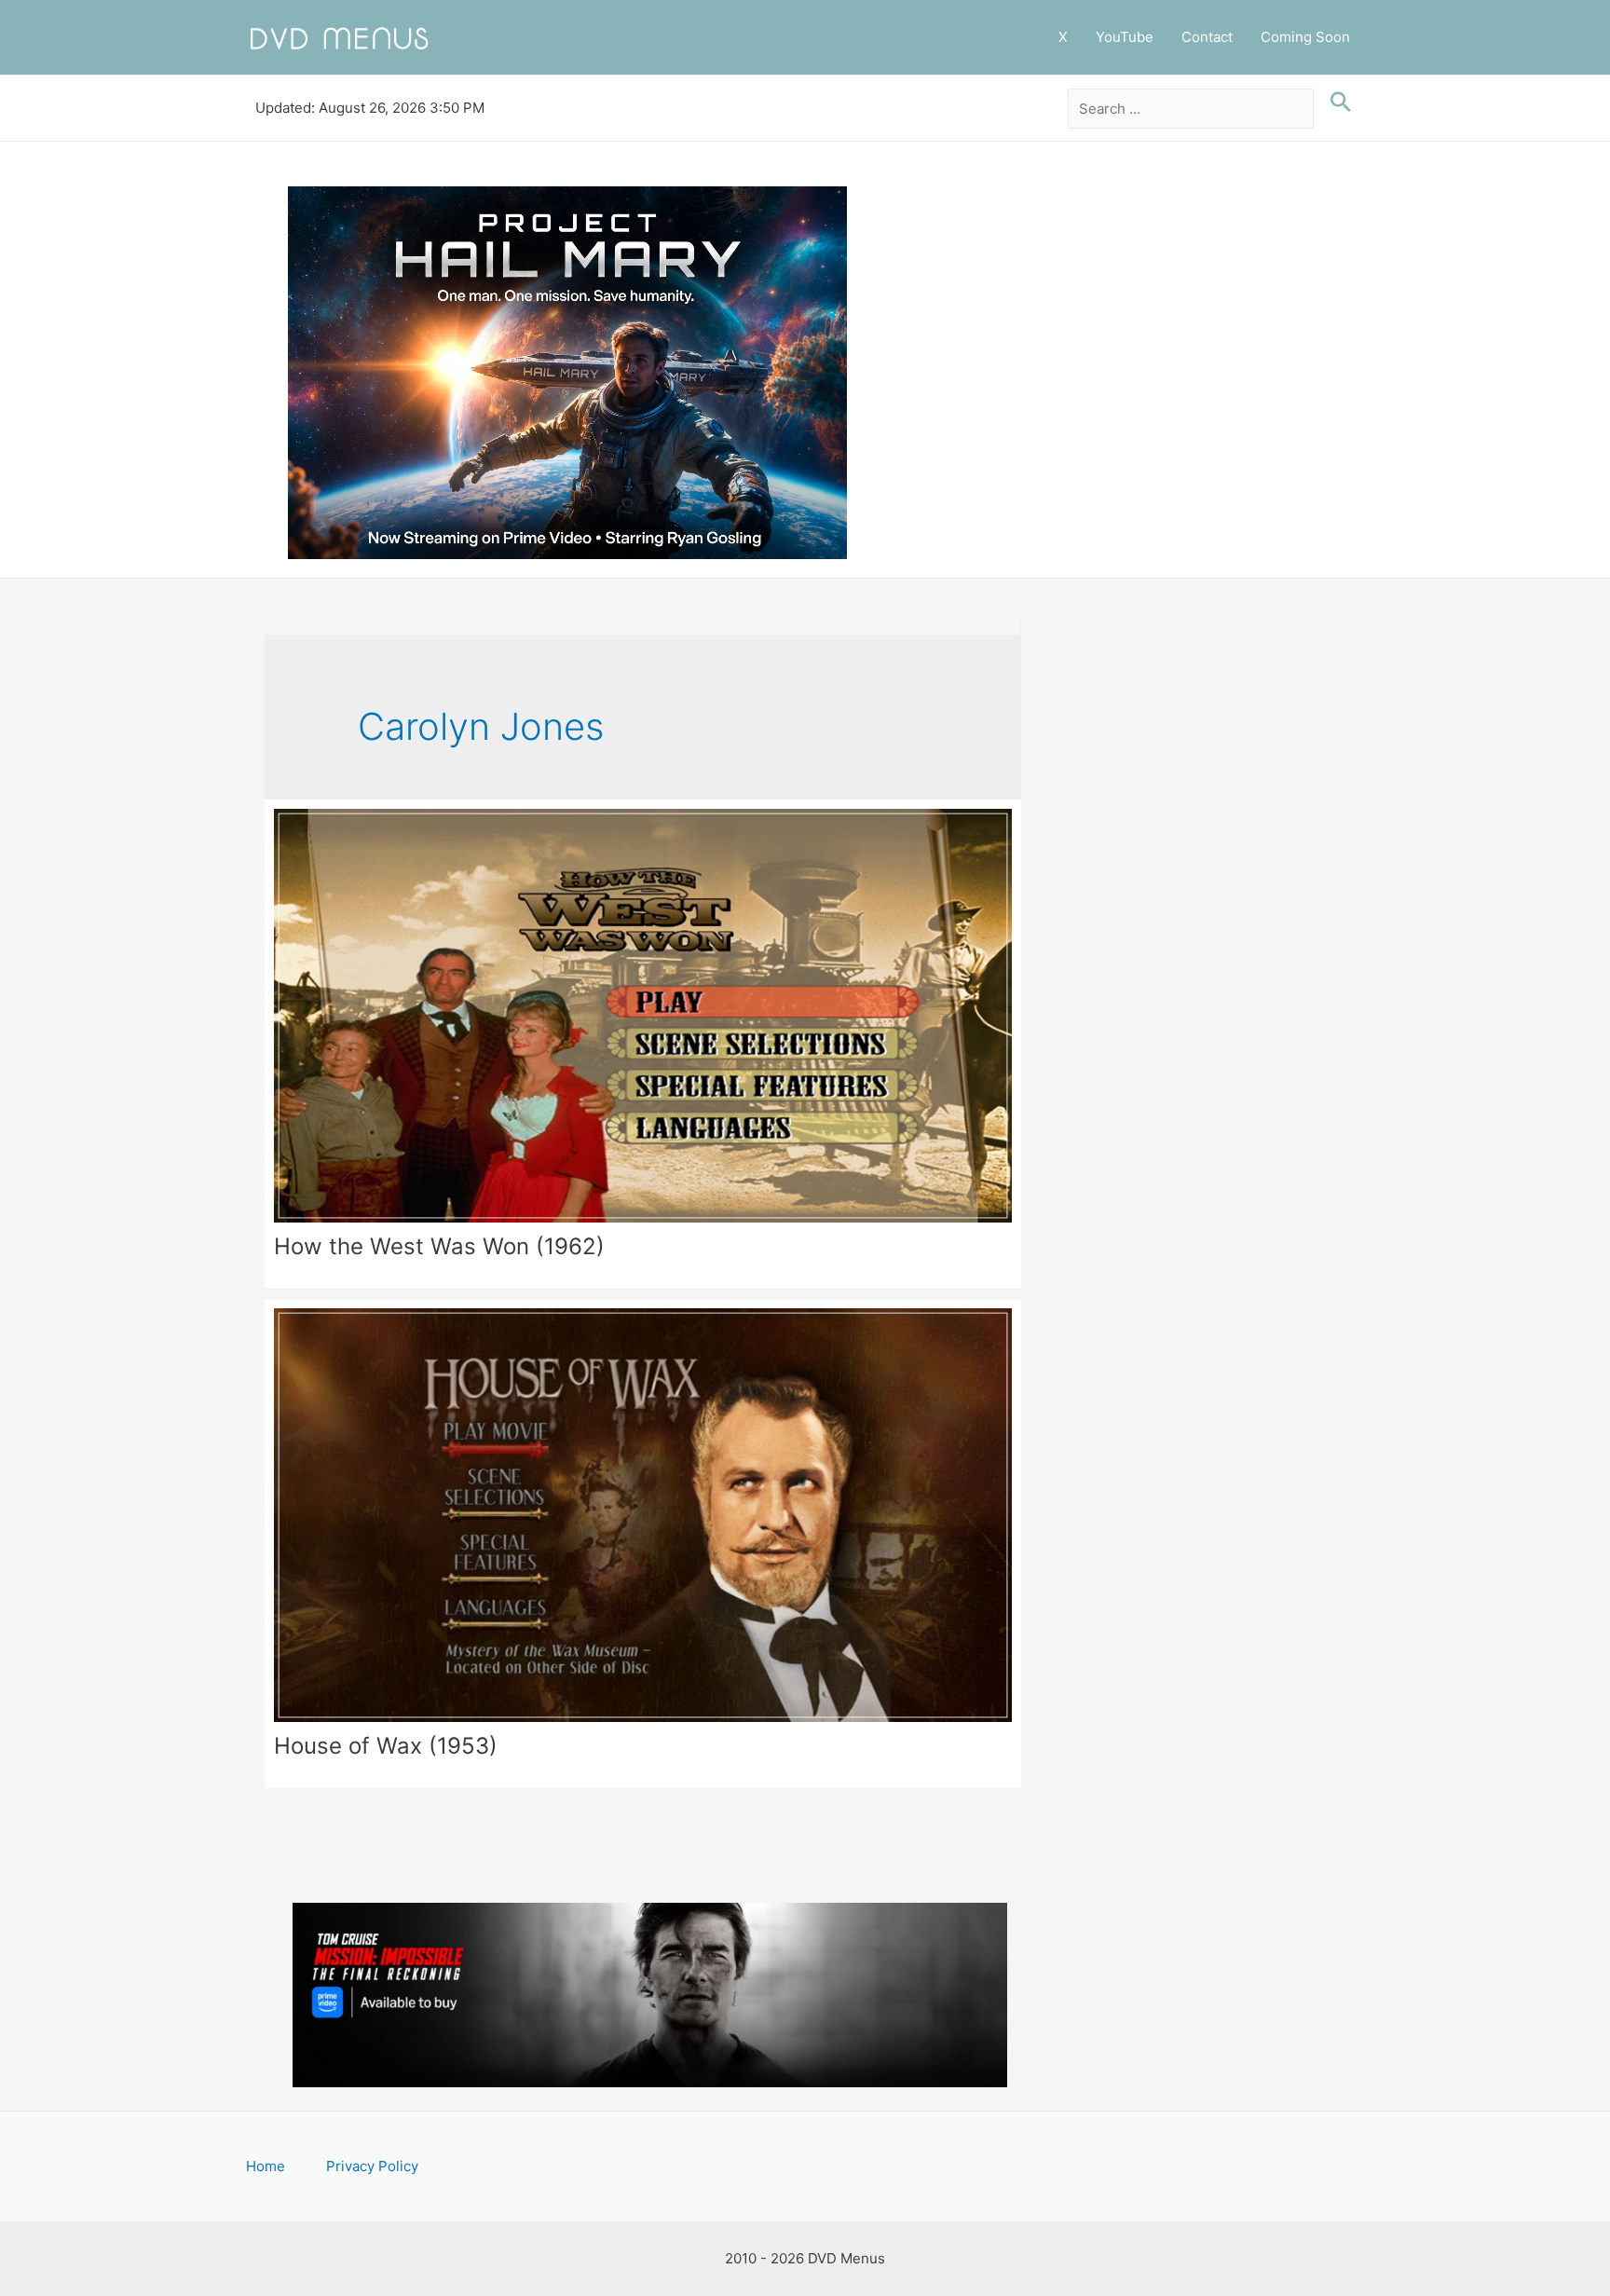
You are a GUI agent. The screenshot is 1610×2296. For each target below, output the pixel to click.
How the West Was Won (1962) (439, 1246)
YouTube (1125, 37)
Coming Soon (1305, 37)
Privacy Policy (372, 2166)
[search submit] (1336, 102)
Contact (1207, 37)
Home (266, 2166)
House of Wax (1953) (386, 1746)
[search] (1191, 109)
